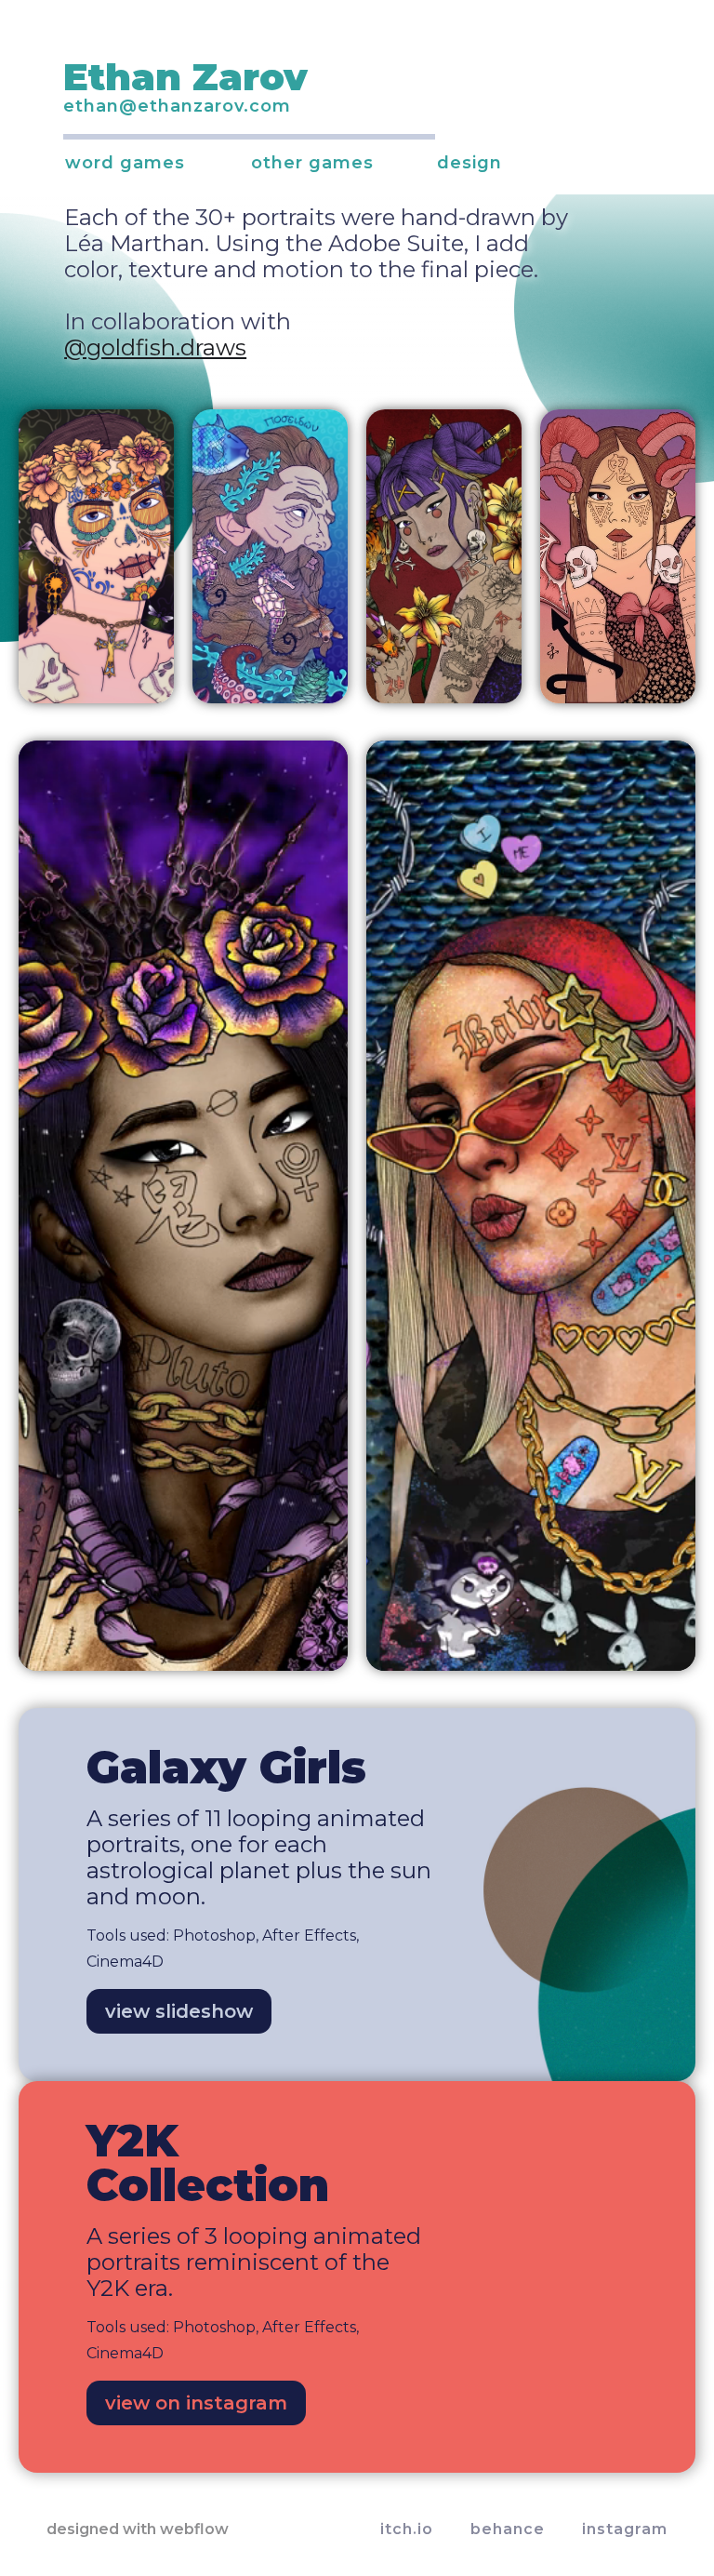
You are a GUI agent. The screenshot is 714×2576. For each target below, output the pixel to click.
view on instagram (196, 2403)
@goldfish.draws (155, 348)
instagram (625, 2529)
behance (508, 2529)
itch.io (407, 2529)
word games (125, 162)
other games (312, 162)
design (469, 162)
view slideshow (179, 2011)
